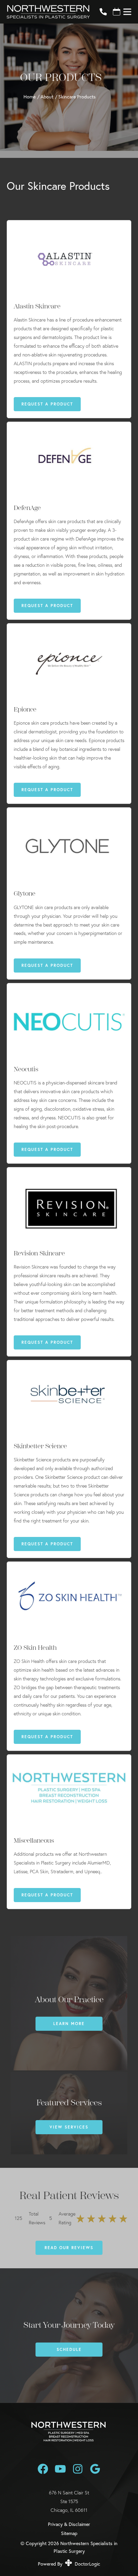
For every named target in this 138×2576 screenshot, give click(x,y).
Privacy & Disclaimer (69, 2524)
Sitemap (69, 2533)
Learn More (69, 2024)
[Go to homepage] (45, 12)
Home (29, 97)
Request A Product (47, 404)
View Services (69, 2127)
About (47, 97)
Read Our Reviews (69, 2248)
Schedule (69, 2349)
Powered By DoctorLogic (69, 2564)
